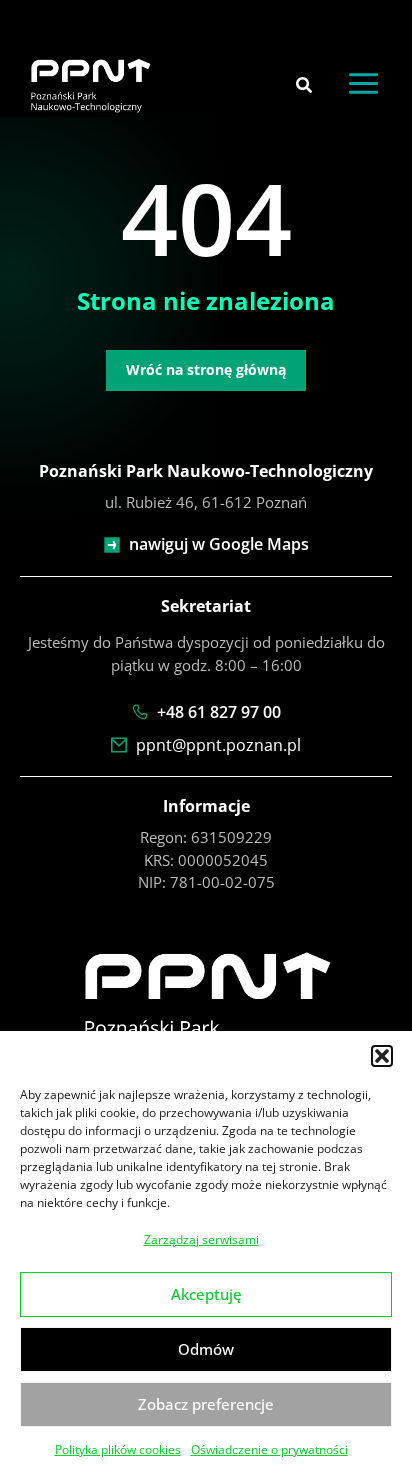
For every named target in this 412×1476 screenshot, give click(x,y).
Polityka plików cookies (118, 1449)
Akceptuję (206, 1294)
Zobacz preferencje (206, 1404)
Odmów (206, 1349)
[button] (382, 1056)
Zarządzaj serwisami (201, 1239)
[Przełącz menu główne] (364, 84)
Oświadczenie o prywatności (269, 1449)
